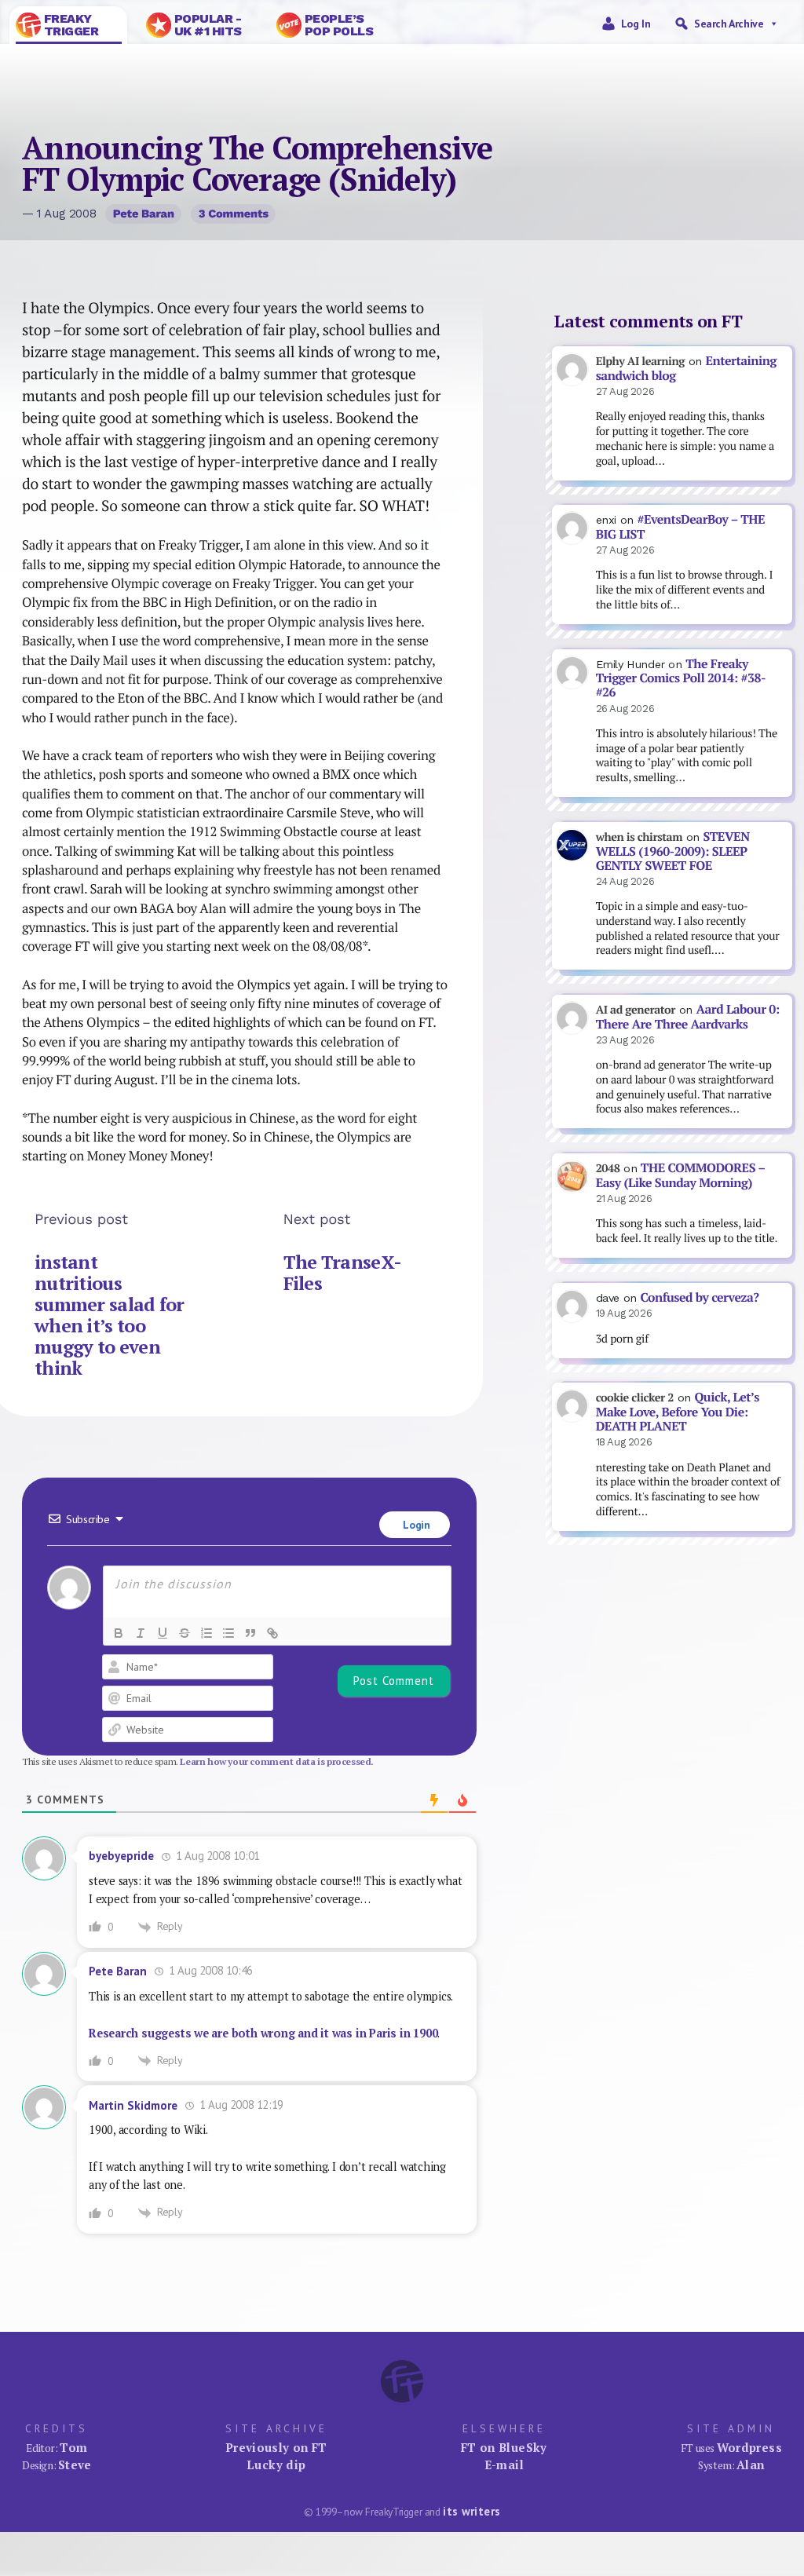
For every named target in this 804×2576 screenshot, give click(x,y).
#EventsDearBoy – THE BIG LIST (681, 527)
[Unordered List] (228, 1633)
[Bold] (119, 1633)
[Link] (272, 1633)
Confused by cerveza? (699, 1297)
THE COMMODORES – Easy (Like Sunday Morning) (681, 1175)
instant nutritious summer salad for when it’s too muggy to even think (110, 1315)
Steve (75, 2465)
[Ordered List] (206, 1633)
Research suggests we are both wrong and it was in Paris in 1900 (263, 2033)
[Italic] (141, 1633)
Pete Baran (144, 214)
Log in (636, 24)
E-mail (504, 2465)
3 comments (234, 214)
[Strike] (185, 1633)
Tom (73, 2447)
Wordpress (749, 2447)
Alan (751, 2465)
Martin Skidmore (133, 2105)
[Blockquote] (250, 1633)
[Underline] (163, 1633)
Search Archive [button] (729, 24)
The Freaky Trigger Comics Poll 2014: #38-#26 (681, 678)
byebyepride (121, 1856)
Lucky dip (276, 2465)
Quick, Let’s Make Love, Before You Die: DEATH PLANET (678, 1412)
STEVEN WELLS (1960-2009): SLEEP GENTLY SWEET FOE (673, 851)
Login (415, 1525)
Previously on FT (276, 2447)
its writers (471, 2511)
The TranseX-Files (343, 1273)
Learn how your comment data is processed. (277, 1761)
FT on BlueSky (504, 2447)
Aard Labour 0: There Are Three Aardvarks (688, 1017)
